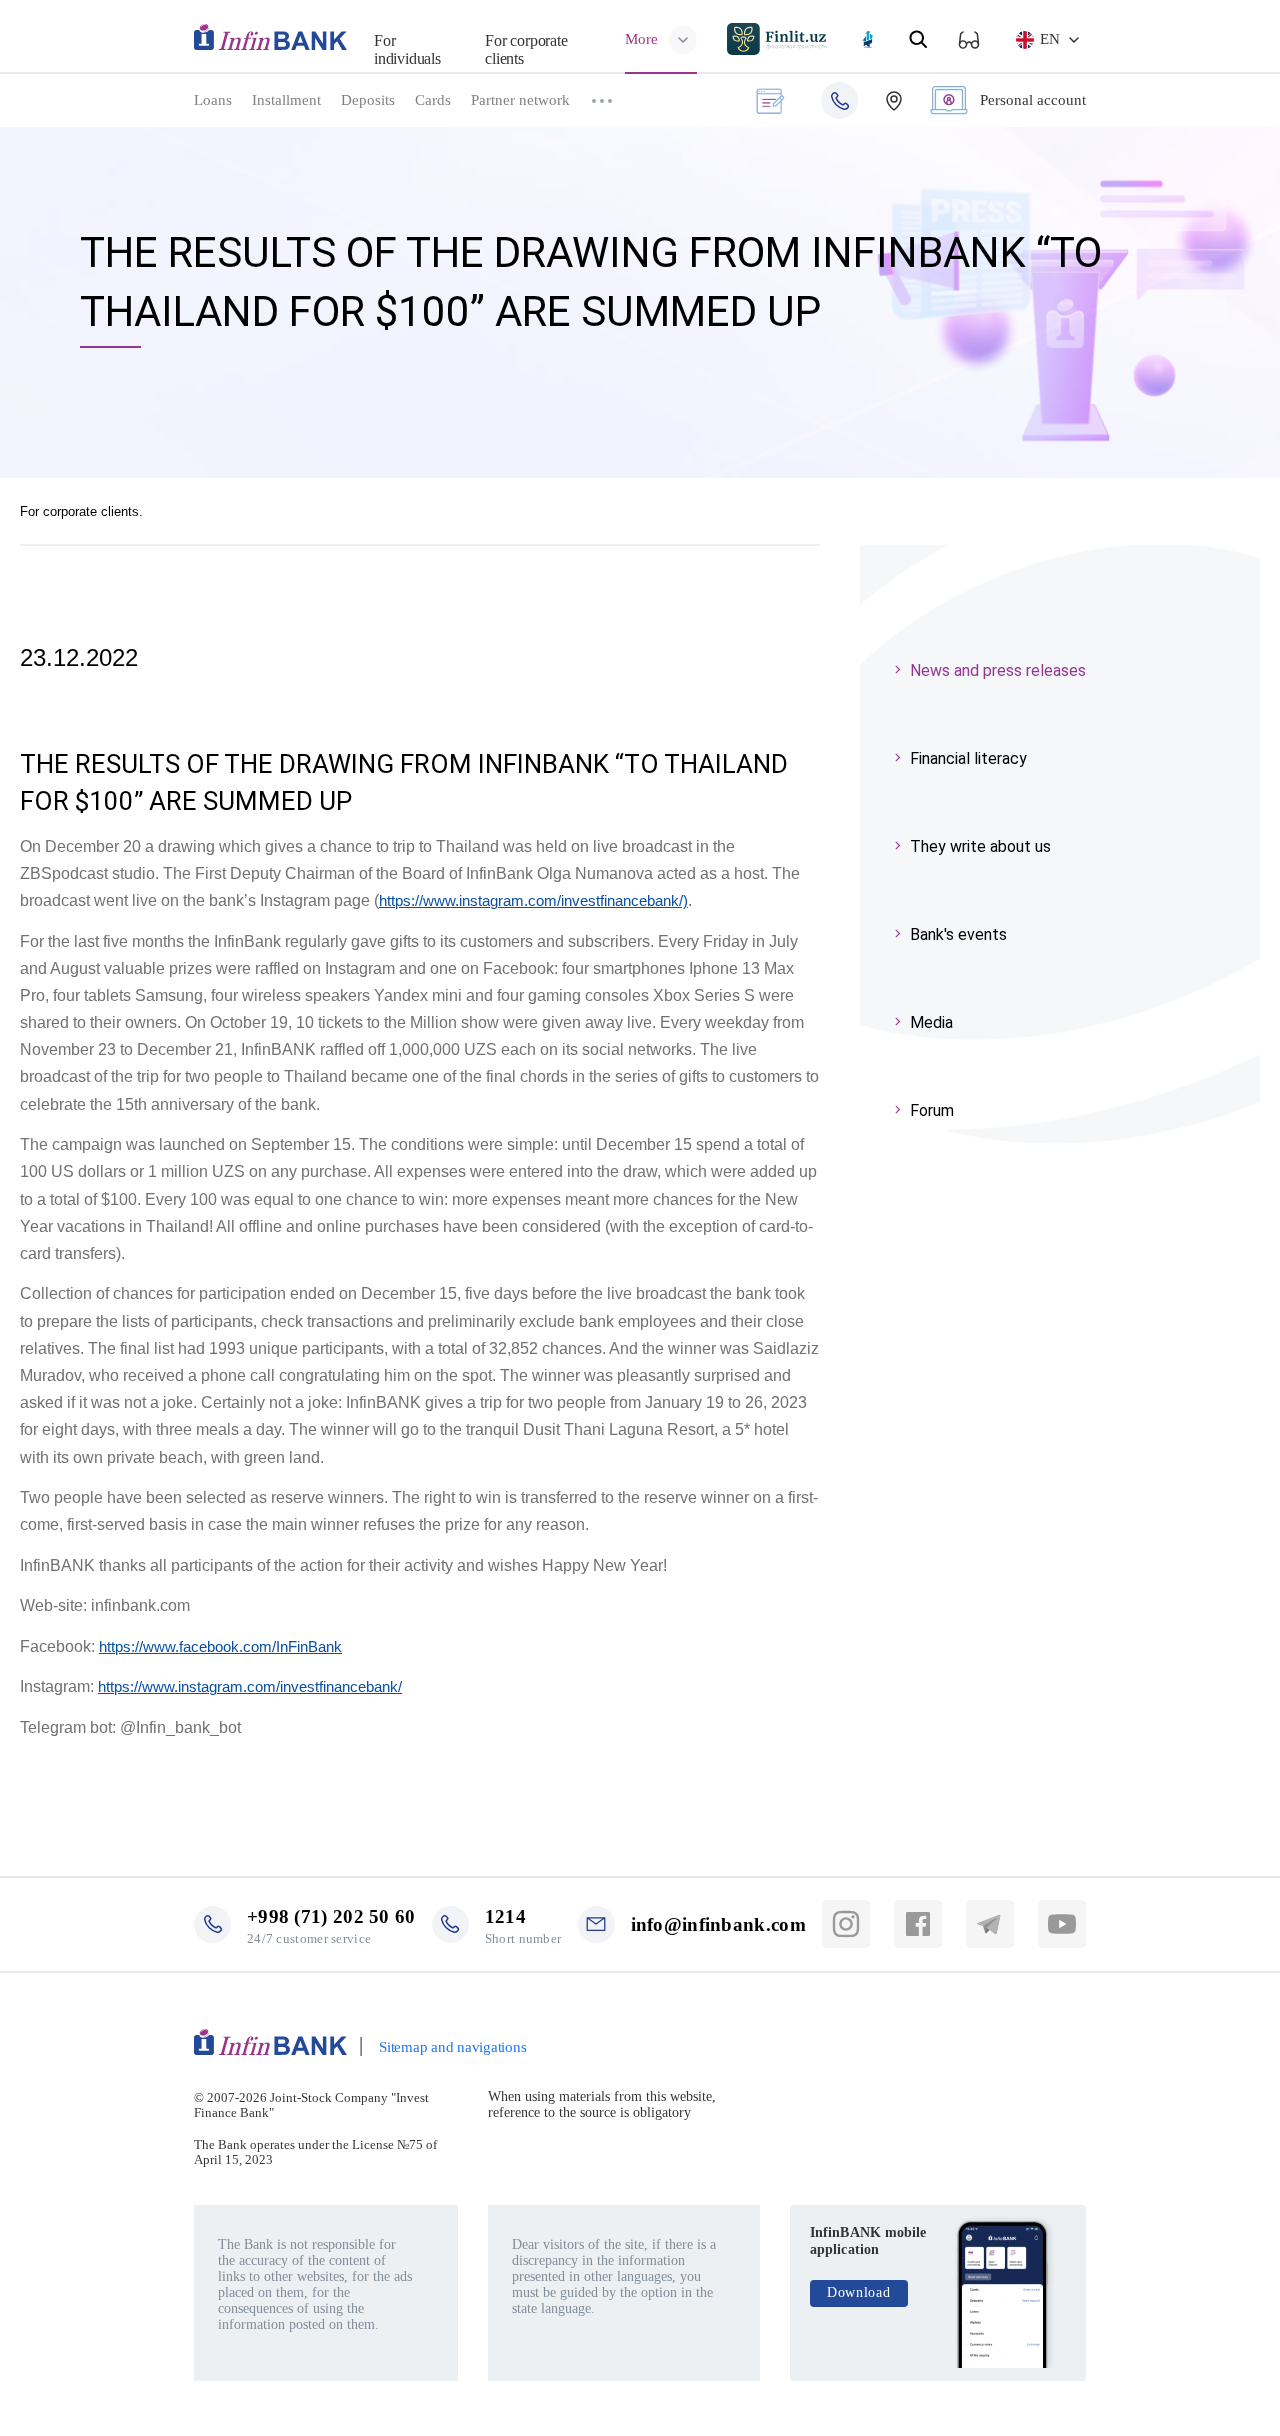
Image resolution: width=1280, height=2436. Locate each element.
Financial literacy (968, 758)
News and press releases (998, 670)
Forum (932, 1110)
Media (931, 1022)
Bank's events (958, 934)
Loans (213, 100)
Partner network (520, 100)
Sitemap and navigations (452, 2047)
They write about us (980, 846)
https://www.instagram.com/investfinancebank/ (250, 1686)
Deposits (368, 100)
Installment (286, 100)
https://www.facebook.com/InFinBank (220, 1646)
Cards (433, 100)
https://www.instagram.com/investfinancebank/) (533, 900)
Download (859, 2292)
